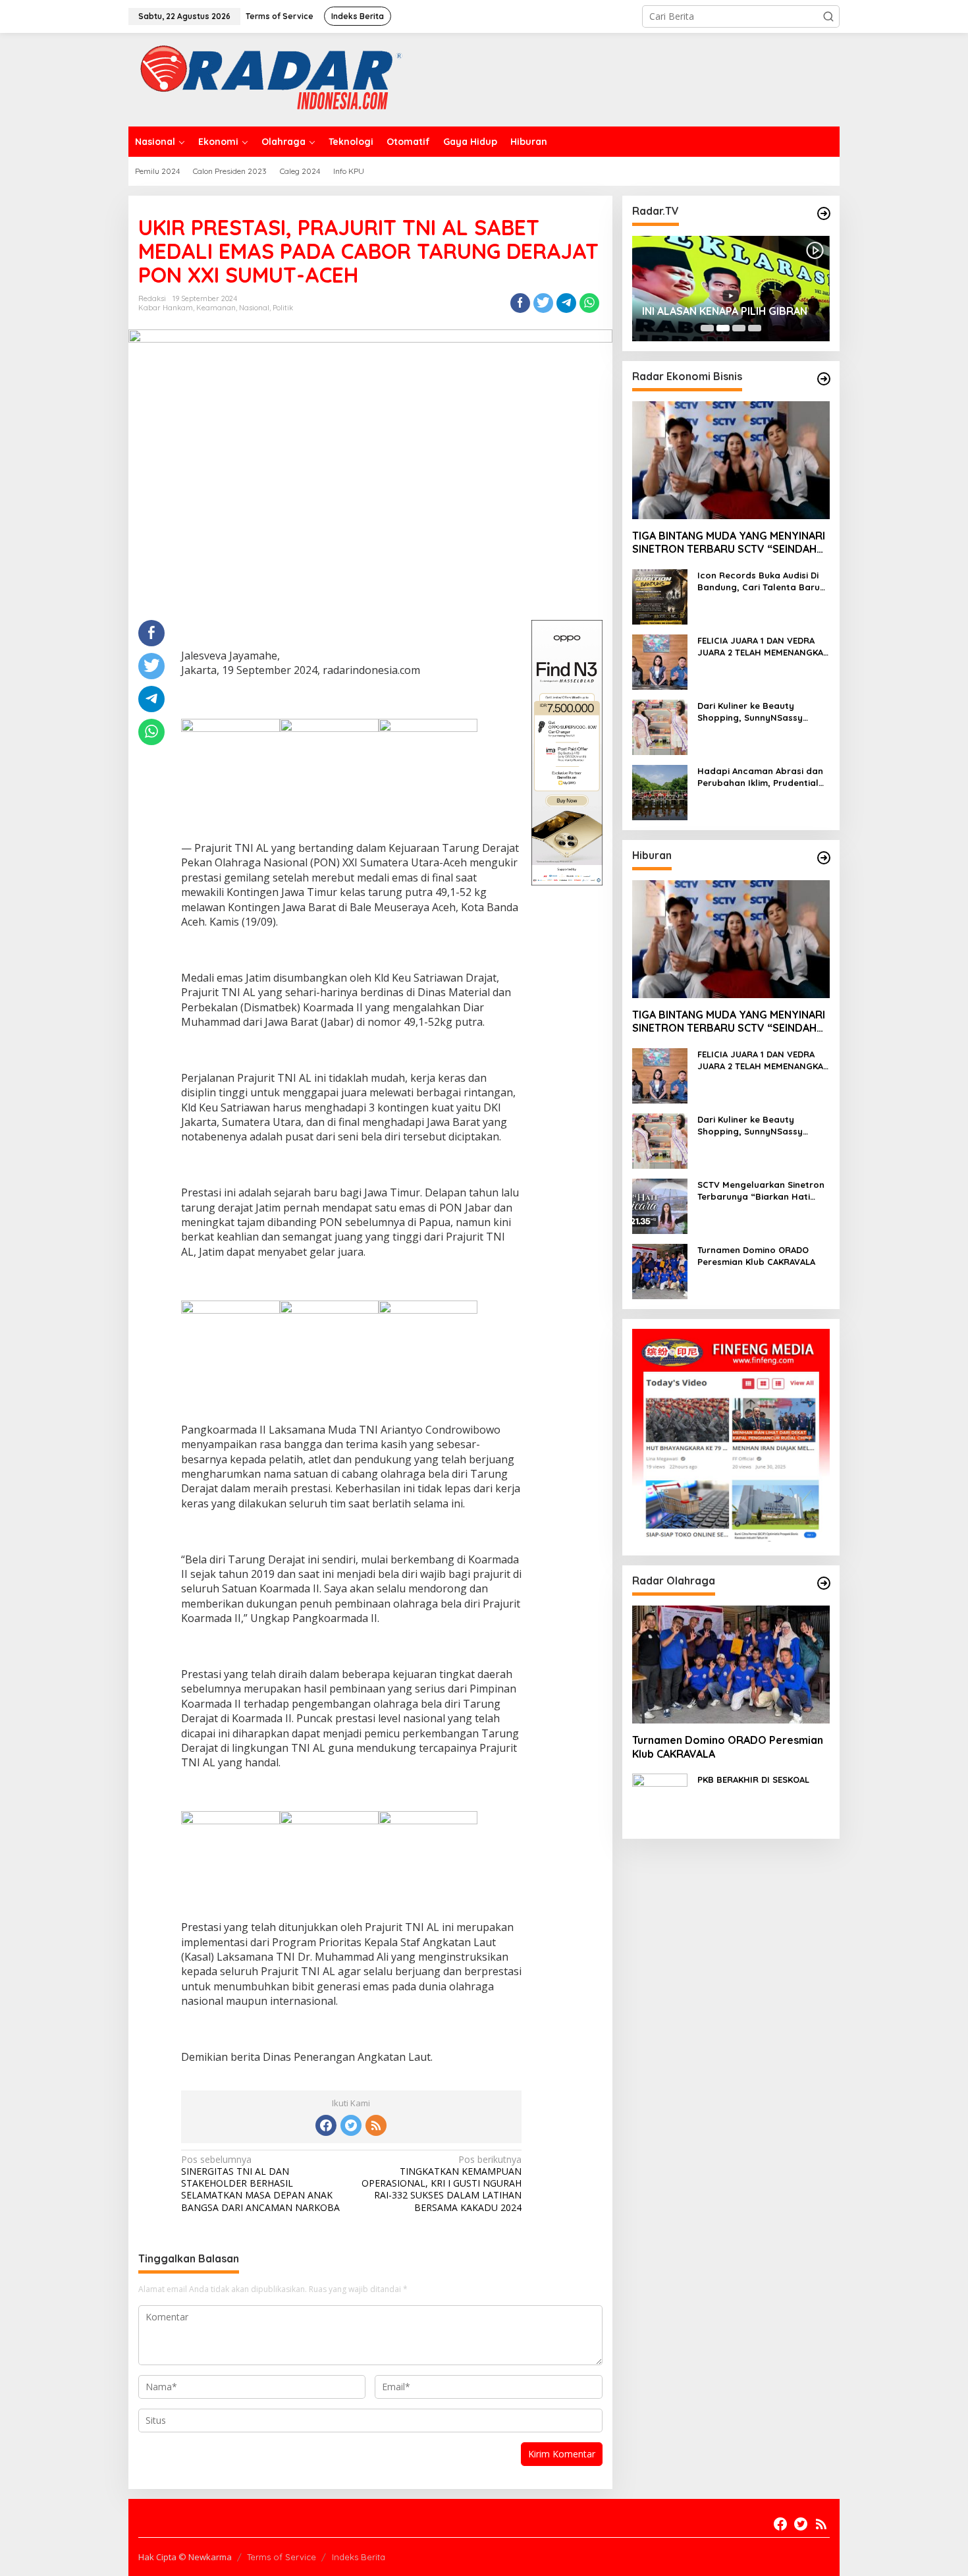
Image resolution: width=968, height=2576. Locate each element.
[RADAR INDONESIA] (268, 79)
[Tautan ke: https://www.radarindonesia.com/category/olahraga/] (824, 1583)
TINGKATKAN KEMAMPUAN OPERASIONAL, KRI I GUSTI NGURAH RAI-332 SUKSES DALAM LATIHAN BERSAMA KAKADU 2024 (442, 2184)
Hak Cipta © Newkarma (185, 2557)
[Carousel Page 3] (739, 328)
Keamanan (216, 308)
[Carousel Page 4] (755, 328)
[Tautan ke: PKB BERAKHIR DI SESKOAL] (660, 1800)
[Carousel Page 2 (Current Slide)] (723, 328)
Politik (283, 308)
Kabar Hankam (166, 308)
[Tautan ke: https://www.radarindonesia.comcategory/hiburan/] (824, 858)
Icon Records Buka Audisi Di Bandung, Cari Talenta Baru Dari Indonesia (759, 581)
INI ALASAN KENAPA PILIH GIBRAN (725, 311)
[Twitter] (351, 2125)
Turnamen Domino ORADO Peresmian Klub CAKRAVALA (756, 1256)
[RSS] (376, 2125)
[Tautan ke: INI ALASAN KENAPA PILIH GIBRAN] (731, 289)
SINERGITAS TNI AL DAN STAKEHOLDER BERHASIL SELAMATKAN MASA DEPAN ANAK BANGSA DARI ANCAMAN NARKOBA (260, 2184)
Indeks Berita (359, 2557)
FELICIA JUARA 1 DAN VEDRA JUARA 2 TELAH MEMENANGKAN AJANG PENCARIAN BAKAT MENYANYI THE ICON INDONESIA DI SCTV (764, 647)
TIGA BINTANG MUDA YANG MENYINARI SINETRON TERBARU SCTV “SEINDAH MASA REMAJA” (729, 543)
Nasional (254, 308)
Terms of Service (282, 2557)
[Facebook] (326, 2125)
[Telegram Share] (566, 303)
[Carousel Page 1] (707, 328)
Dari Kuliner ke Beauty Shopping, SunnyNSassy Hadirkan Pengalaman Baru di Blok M (764, 712)
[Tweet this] (543, 303)
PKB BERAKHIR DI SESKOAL (753, 1779)
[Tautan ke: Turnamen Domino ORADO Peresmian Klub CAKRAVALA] (660, 1271)
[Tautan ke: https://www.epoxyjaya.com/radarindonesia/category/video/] (824, 213)
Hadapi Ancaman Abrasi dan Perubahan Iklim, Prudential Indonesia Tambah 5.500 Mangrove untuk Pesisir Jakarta (760, 777)
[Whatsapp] (589, 303)
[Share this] (520, 303)
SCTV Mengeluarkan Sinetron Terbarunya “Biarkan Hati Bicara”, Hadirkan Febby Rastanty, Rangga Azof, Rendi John (761, 1191)
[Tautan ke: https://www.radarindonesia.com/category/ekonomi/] (824, 379)
